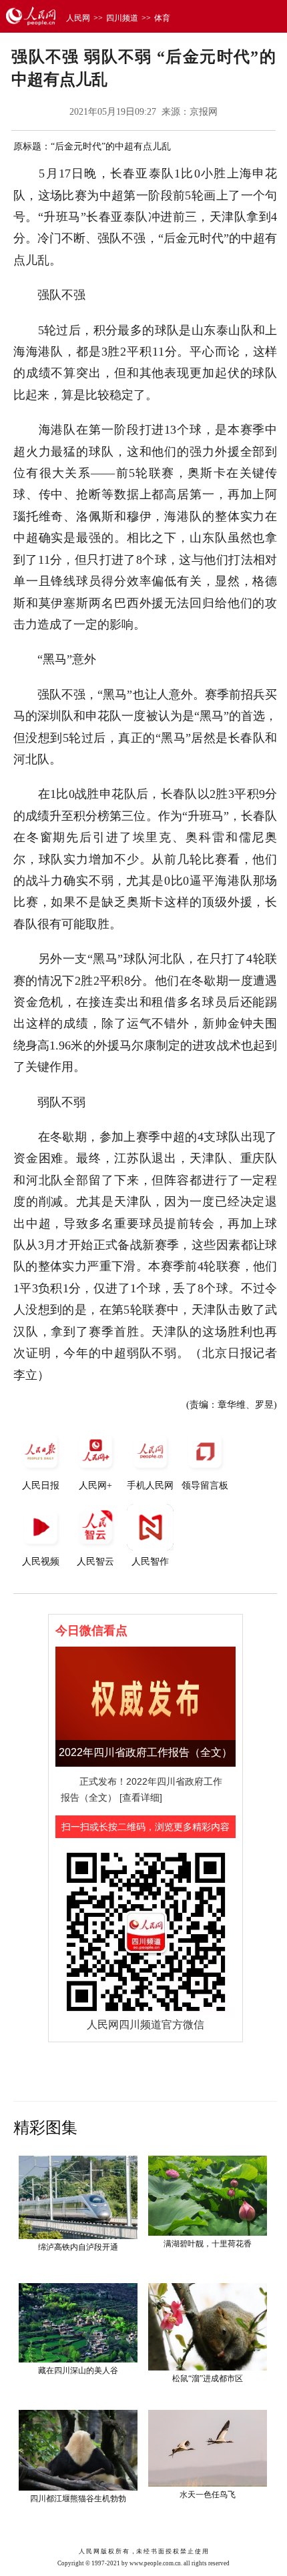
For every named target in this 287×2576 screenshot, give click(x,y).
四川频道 (122, 18)
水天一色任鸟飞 (208, 2495)
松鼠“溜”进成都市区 (208, 2379)
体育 (162, 18)
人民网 (78, 18)
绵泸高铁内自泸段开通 (78, 2247)
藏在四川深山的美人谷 (78, 2371)
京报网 (204, 112)
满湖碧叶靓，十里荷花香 (208, 2244)
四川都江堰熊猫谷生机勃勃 (78, 2499)
